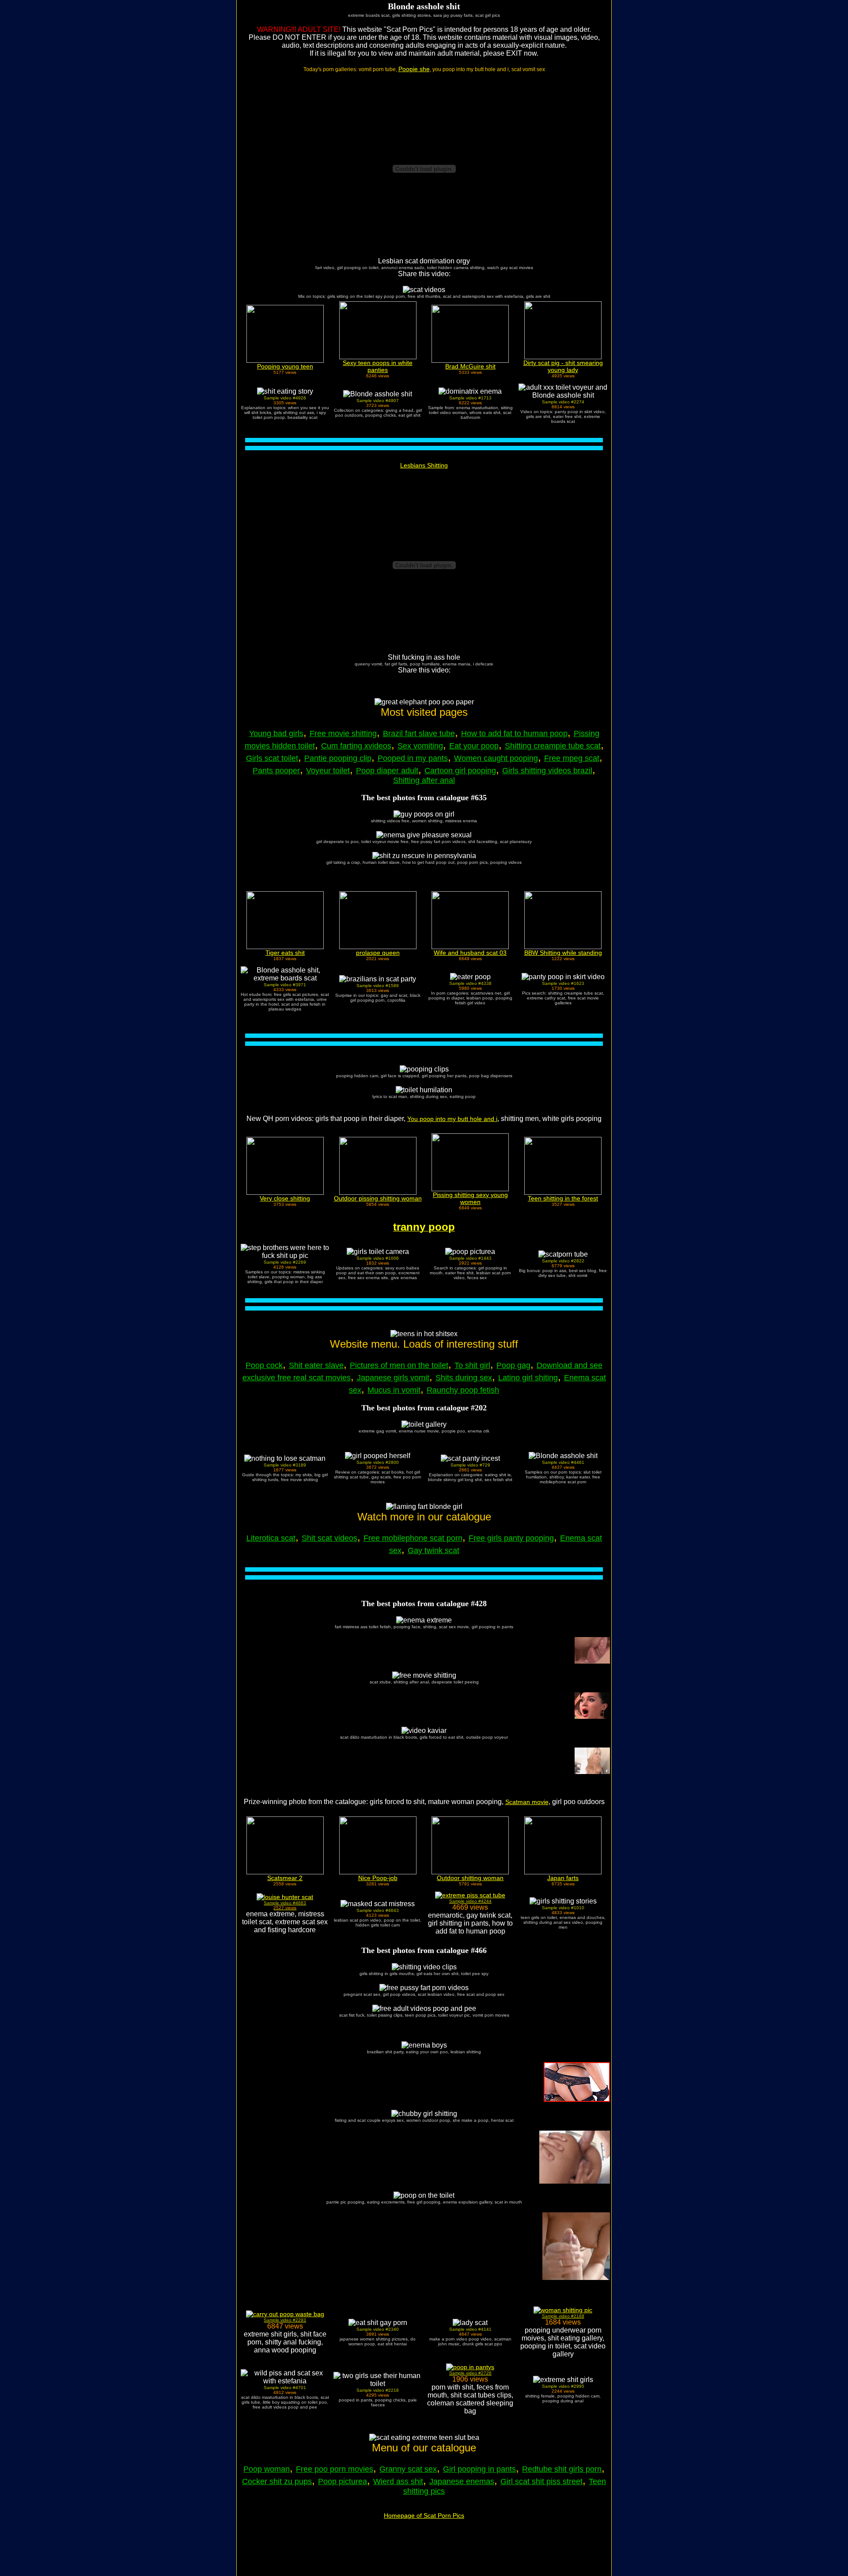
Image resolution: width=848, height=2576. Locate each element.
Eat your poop (474, 746)
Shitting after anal (424, 780)
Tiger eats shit (285, 953)
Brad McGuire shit (470, 366)
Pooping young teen (285, 366)
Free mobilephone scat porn (413, 1538)
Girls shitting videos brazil (547, 771)
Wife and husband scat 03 (470, 953)
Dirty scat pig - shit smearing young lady (563, 366)
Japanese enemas (462, 2481)
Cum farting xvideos (356, 746)
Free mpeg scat (572, 758)
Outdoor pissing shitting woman (378, 1198)
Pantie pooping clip (338, 758)
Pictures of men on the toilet (399, 1365)
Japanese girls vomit (393, 1378)
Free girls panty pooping (511, 1538)
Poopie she (414, 69)
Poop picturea (343, 2481)
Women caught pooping (496, 758)
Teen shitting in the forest (563, 1198)
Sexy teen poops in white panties (378, 366)
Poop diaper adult (387, 771)
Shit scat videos (329, 1538)
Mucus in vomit (394, 1390)
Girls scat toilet (272, 758)
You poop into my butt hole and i (452, 1119)
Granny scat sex (408, 2469)
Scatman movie (527, 1802)
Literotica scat (271, 1538)
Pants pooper (276, 771)
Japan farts (563, 1878)
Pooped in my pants (413, 758)
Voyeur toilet (328, 771)
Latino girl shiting (528, 1378)
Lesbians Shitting (424, 465)
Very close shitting (285, 1198)
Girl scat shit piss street (541, 2481)
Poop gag (513, 1365)
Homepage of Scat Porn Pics (424, 2515)
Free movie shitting (343, 733)
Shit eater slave (316, 1365)
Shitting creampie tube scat (553, 746)
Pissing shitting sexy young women (470, 1198)
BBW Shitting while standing (563, 953)
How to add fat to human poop (514, 733)
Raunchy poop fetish (463, 1390)
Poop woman (267, 2469)
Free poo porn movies (335, 2469)
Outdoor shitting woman (470, 1878)
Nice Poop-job (378, 1878)
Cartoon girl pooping (460, 771)
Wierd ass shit (398, 2481)
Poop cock (264, 1365)
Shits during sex (464, 1378)
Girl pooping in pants (479, 2469)
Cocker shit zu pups (277, 2481)
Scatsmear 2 (285, 1878)
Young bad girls (276, 733)
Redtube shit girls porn (562, 2469)
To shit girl (472, 1365)
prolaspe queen (378, 953)
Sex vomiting (420, 746)
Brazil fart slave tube (419, 733)
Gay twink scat (433, 1550)
